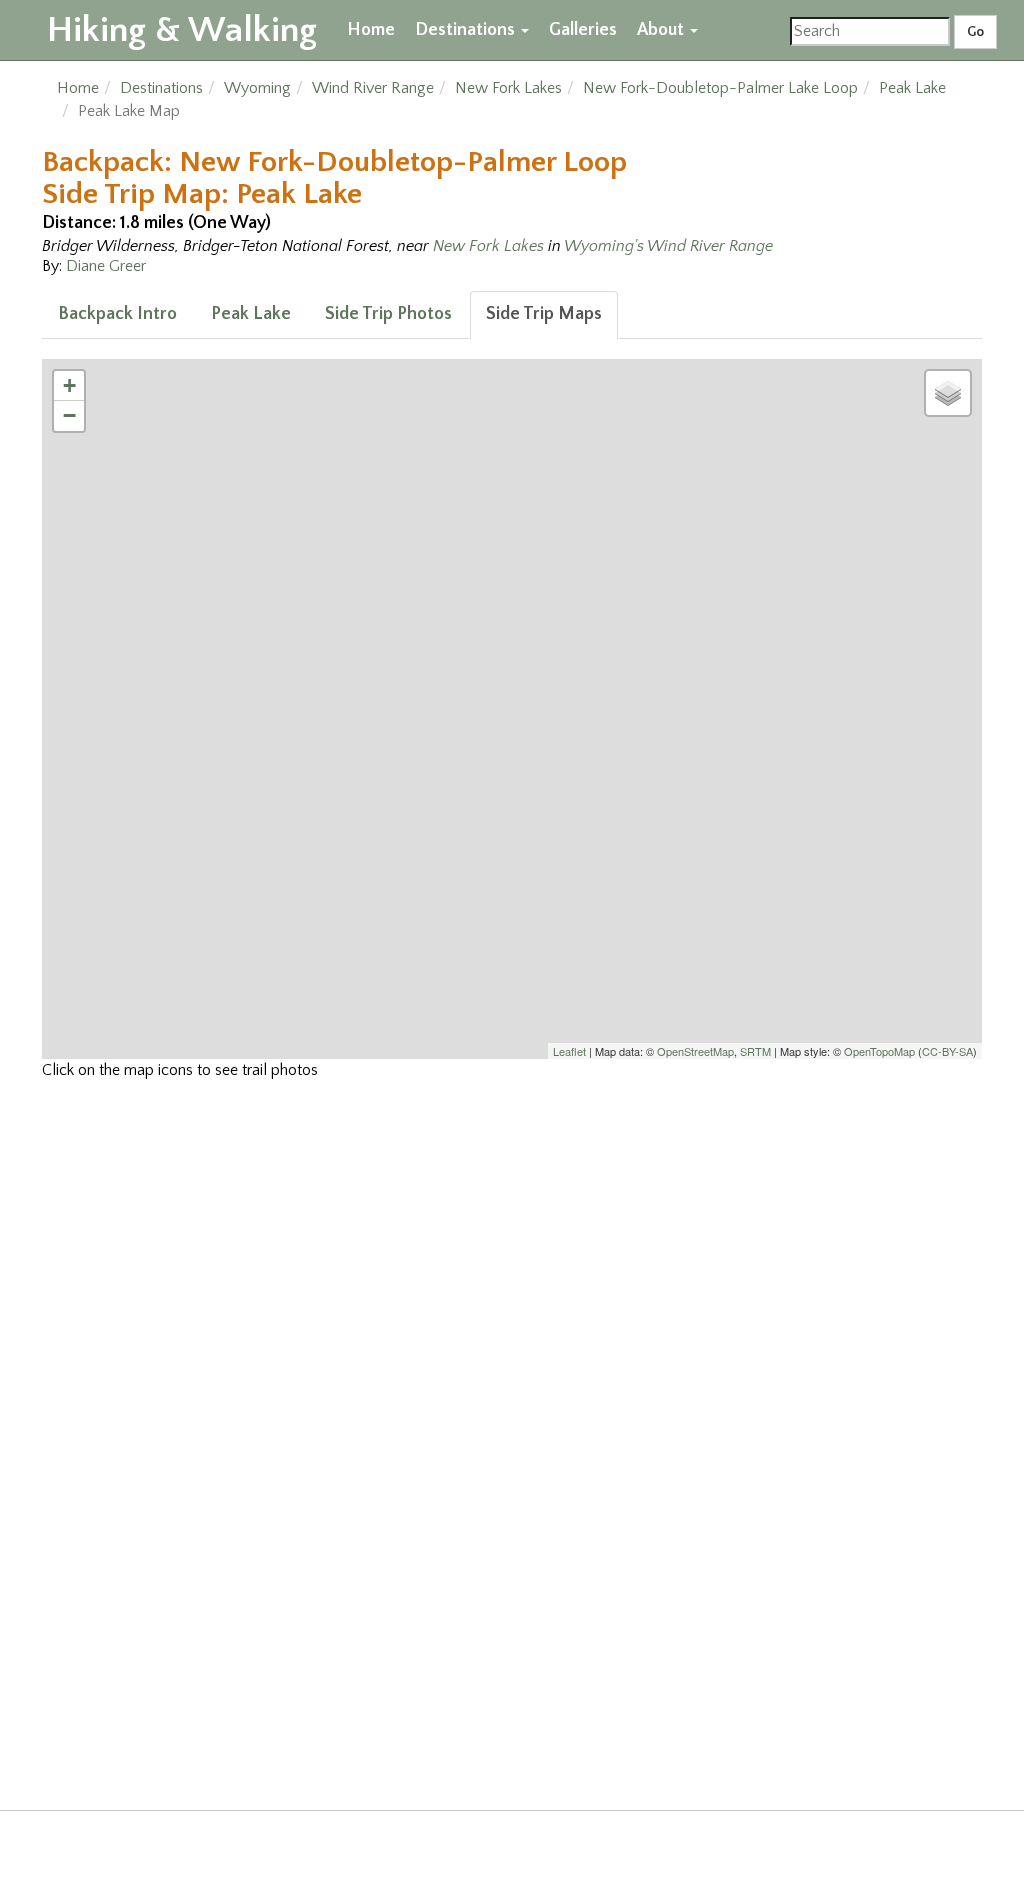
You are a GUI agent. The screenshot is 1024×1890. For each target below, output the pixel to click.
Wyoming (257, 88)
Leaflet (569, 1051)
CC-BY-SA (947, 1051)
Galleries (583, 30)
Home (371, 30)
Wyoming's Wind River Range (668, 246)
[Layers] (948, 393)
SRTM (755, 1051)
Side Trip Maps (544, 314)
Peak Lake (912, 88)
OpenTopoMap (879, 1051)
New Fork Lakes (508, 88)
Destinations (467, 30)
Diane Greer (106, 266)
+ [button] (69, 385)
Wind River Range (373, 88)
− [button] (69, 415)
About (662, 30)
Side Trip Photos (388, 314)
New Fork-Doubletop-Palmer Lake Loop (720, 88)
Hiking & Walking (182, 30)
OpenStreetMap (695, 1051)
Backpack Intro (117, 314)
